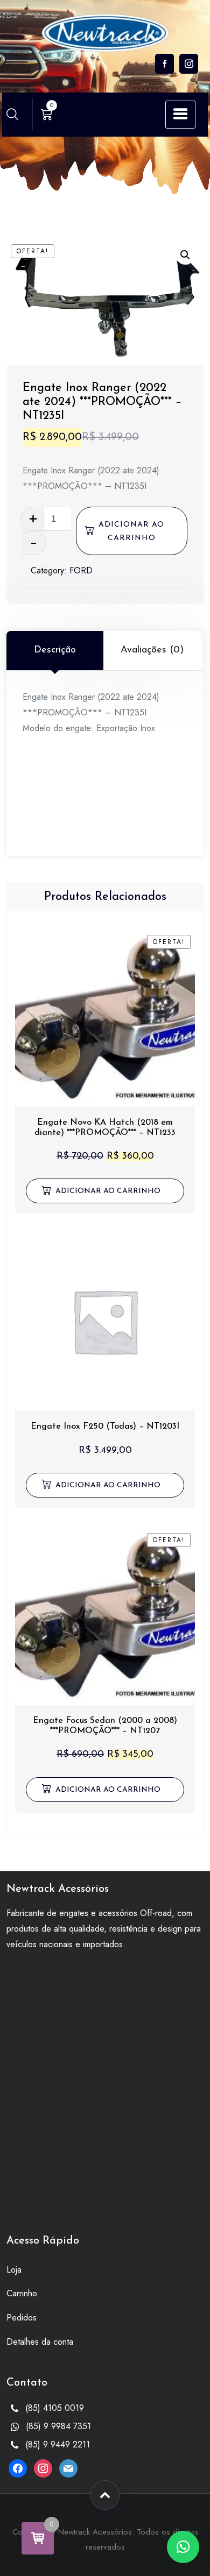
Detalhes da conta (40, 2342)
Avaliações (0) (152, 650)
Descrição (55, 650)
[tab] (55, 650)
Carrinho (22, 2293)
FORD (81, 570)
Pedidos (22, 2318)
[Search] (12, 114)
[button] (185, 255)
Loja (14, 2270)
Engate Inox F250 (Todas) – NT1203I (105, 1427)
